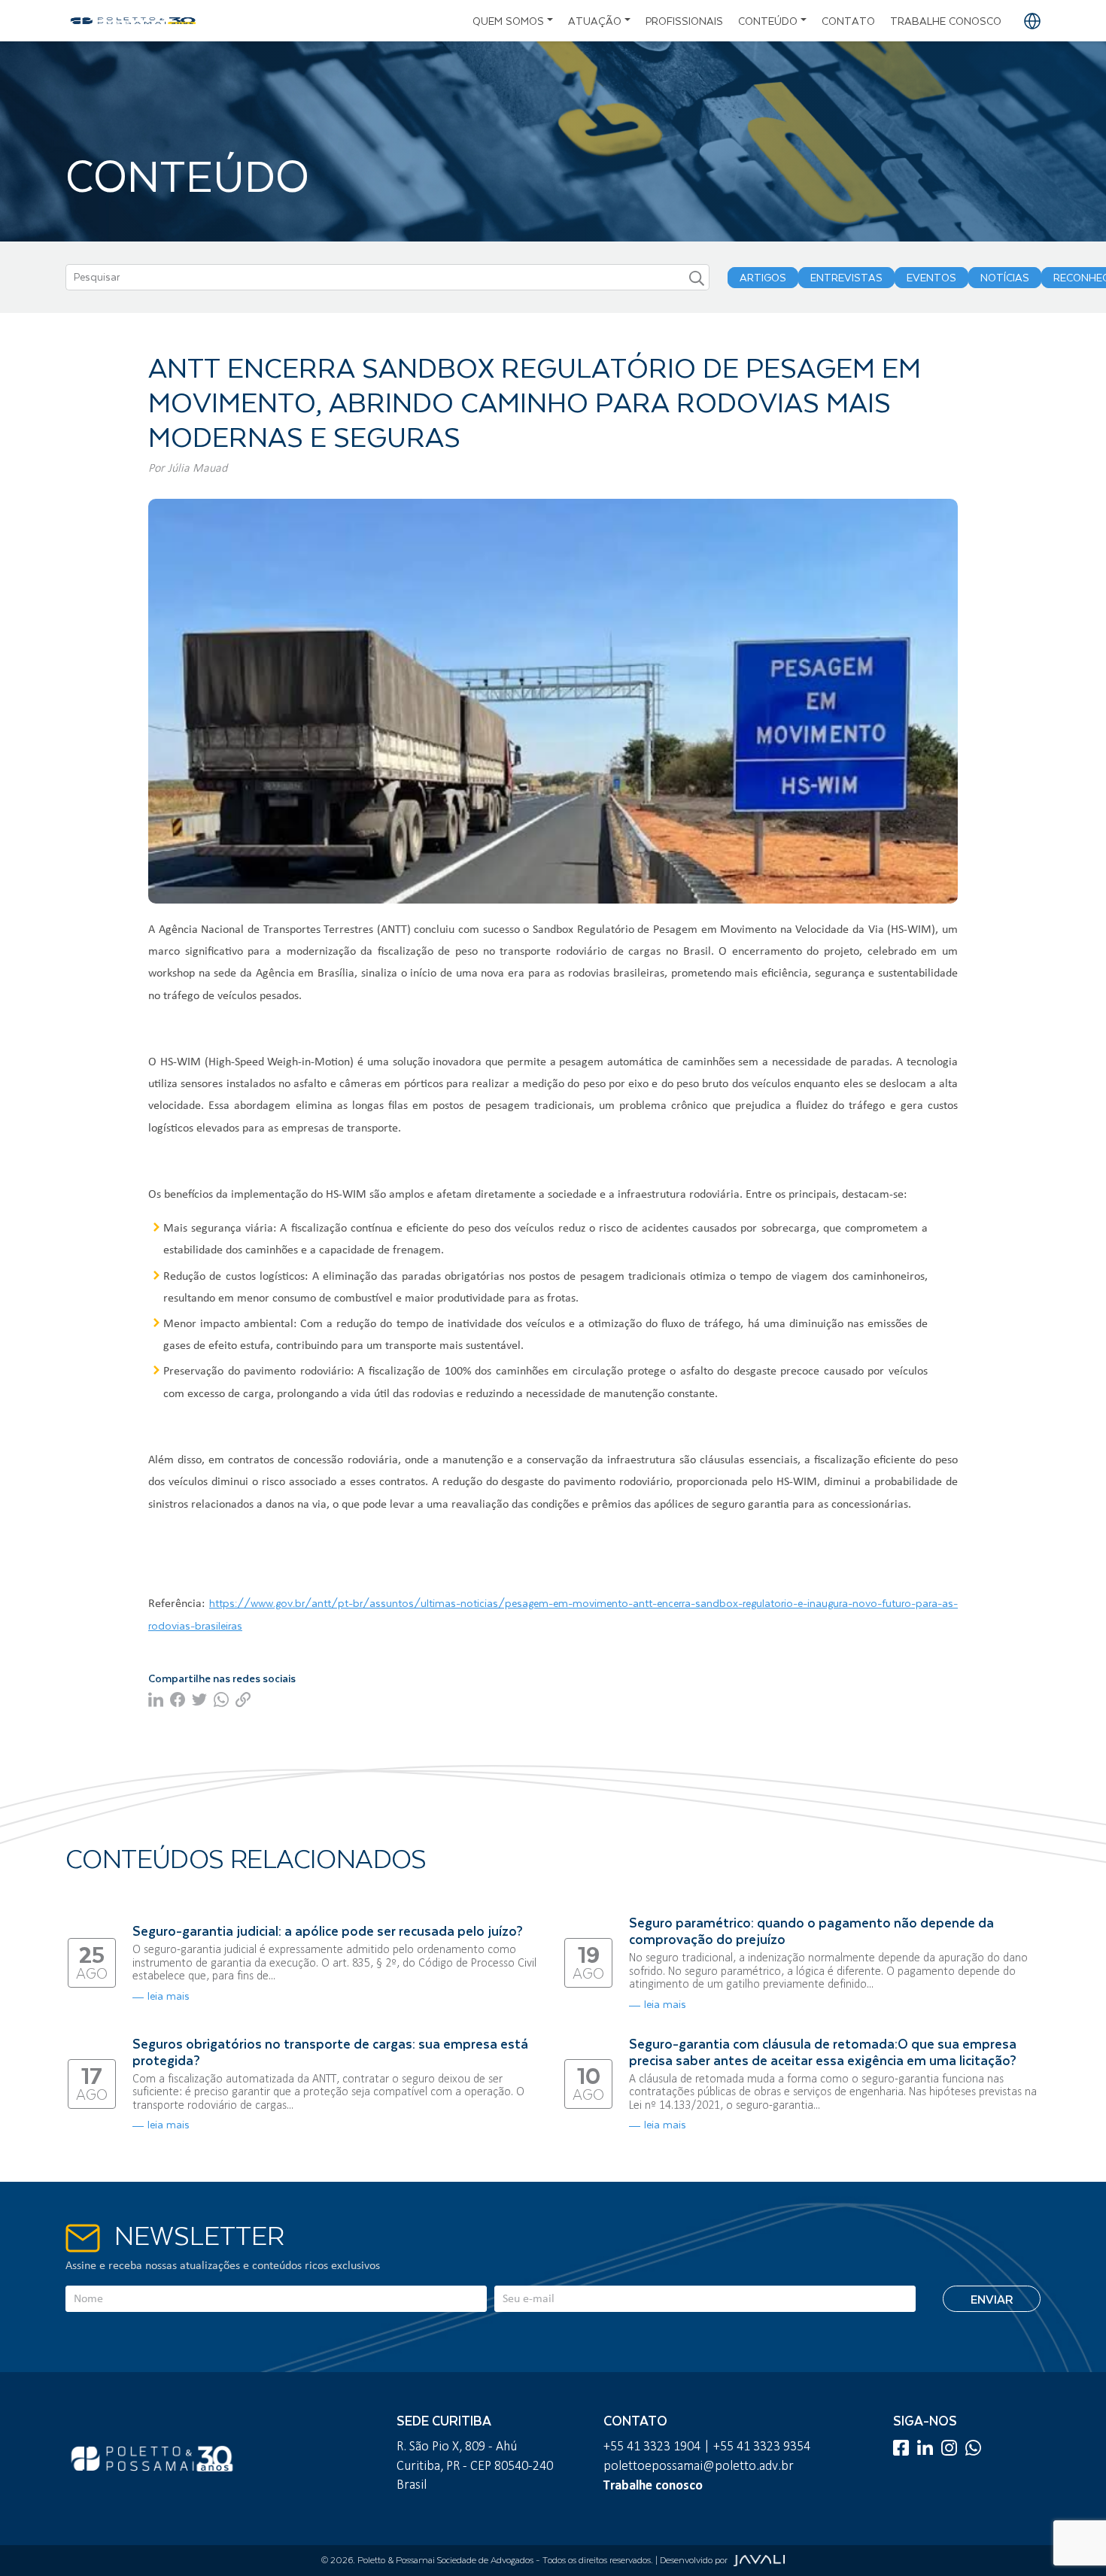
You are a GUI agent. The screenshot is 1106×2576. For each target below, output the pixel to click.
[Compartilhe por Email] (245, 1698)
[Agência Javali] (757, 2560)
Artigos (763, 278)
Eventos (931, 278)
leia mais (169, 1996)
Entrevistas (846, 278)
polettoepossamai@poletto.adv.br (699, 2465)
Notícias (1005, 278)
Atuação (595, 21)
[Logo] (133, 21)
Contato (848, 21)
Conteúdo (768, 21)
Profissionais (684, 21)
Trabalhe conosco (946, 21)
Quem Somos (508, 21)
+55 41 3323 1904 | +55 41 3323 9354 (707, 2446)
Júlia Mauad (197, 468)
